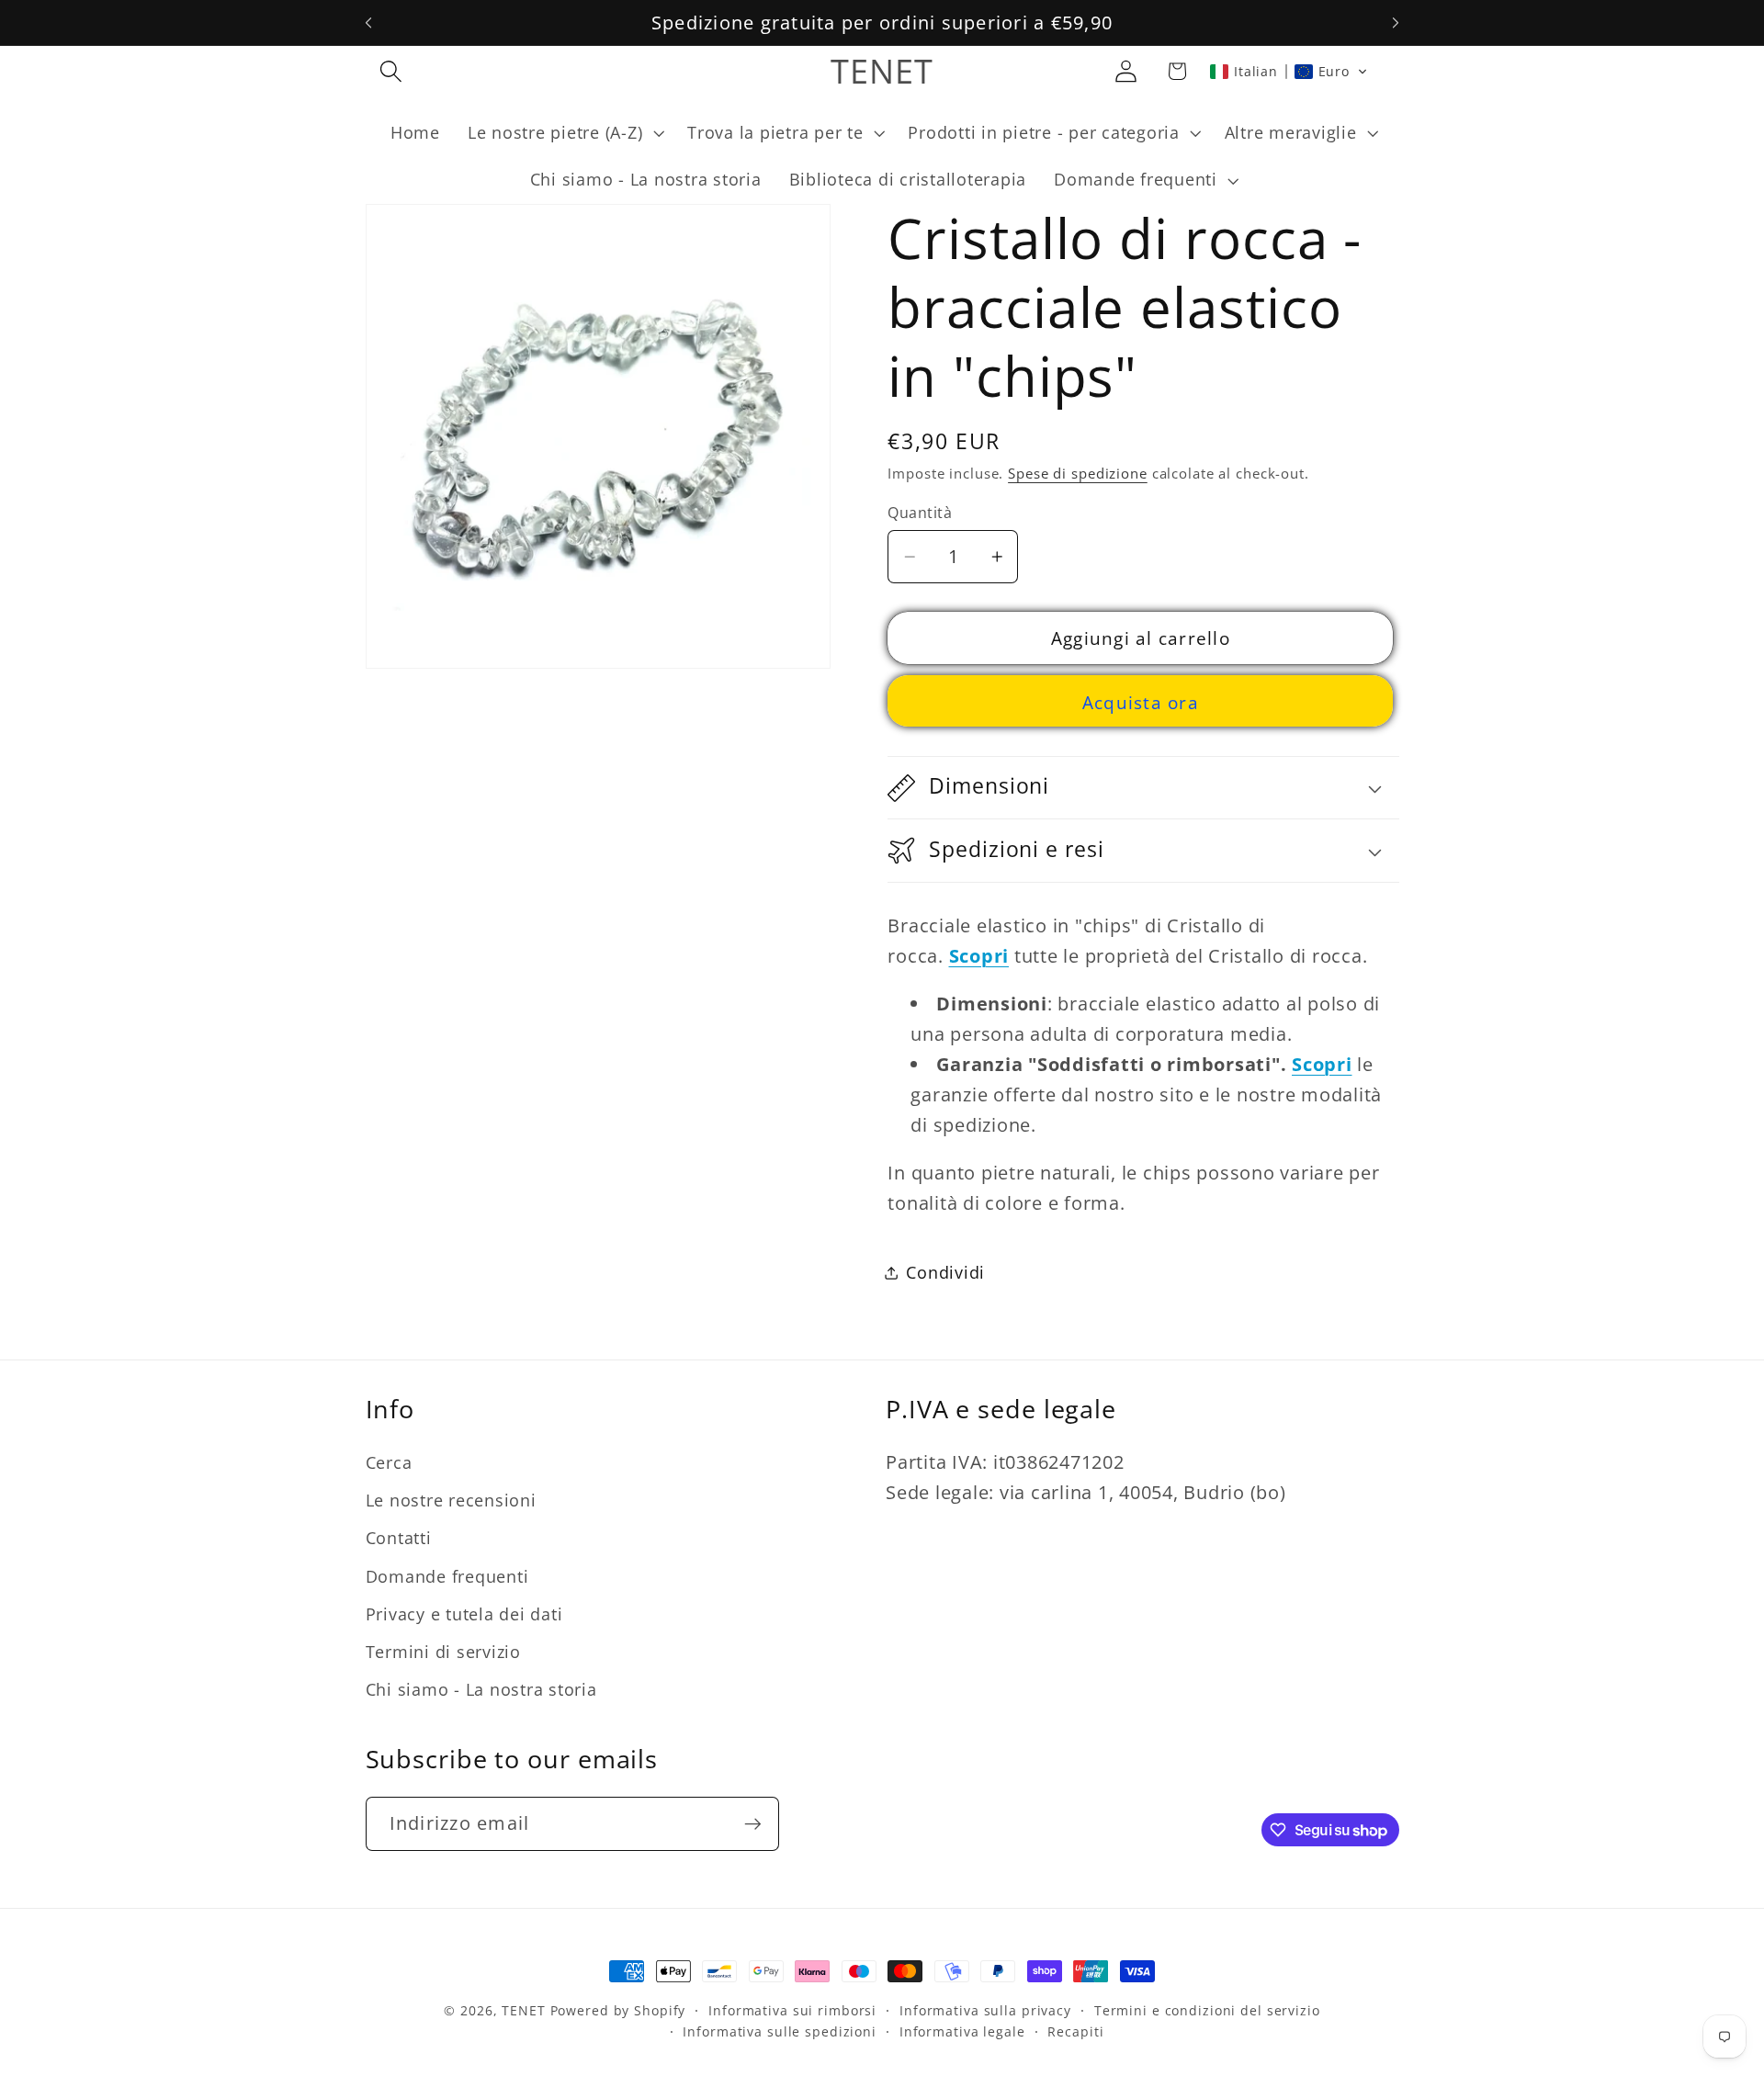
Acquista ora (1141, 702)
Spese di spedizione (1078, 474)
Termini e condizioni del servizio (1207, 2010)
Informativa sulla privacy (985, 2010)
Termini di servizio (443, 1652)
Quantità (920, 513)
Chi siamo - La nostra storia (481, 1689)
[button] (391, 71)
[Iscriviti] (753, 1823)
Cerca (389, 1462)
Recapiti (1075, 2032)
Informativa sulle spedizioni (780, 2032)
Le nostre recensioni (451, 1500)
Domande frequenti (447, 1576)
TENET (523, 2010)
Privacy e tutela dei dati (464, 1614)
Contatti (399, 1539)
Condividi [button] (945, 1273)
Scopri (1322, 1064)
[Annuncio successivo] (1396, 23)
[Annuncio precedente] (368, 23)
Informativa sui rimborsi (792, 2010)
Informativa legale (962, 2032)
